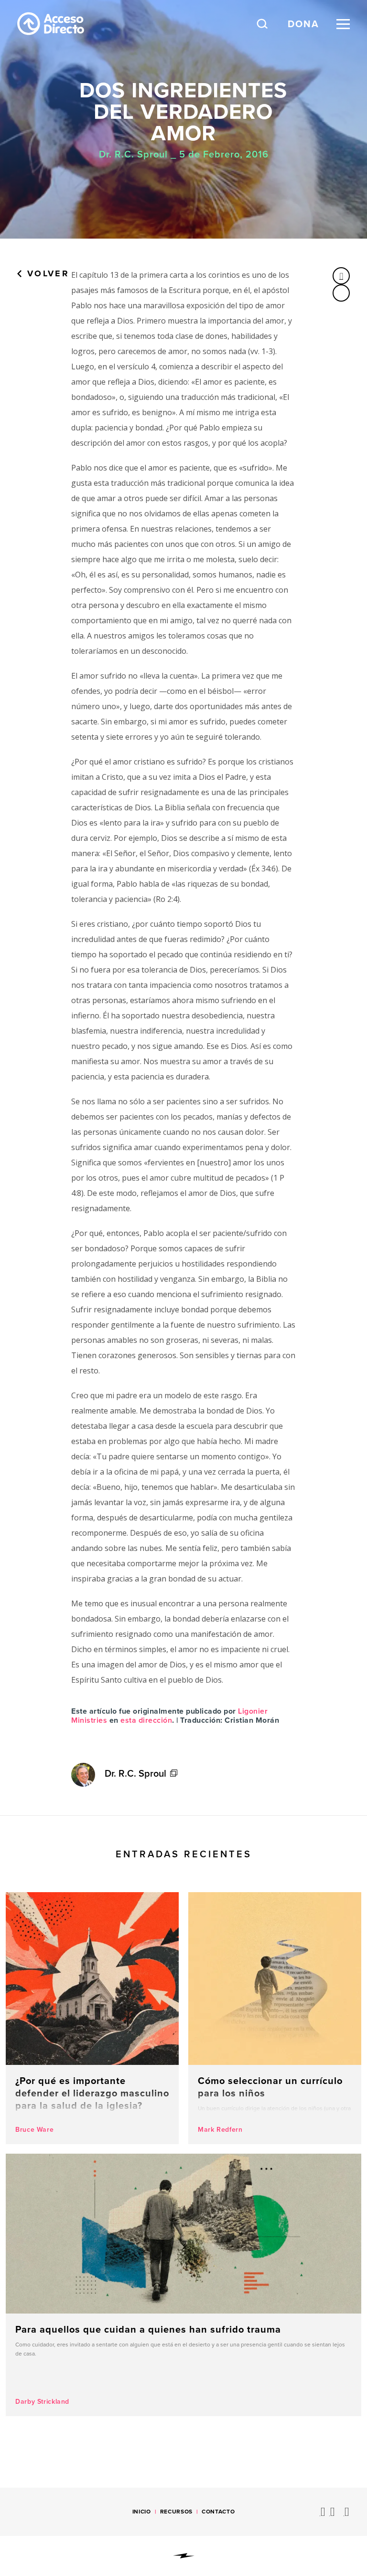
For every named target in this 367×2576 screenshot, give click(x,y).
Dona (303, 24)
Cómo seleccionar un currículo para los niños (275, 2018)
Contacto (218, 2512)
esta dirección (146, 1720)
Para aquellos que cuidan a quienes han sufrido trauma (183, 2285)
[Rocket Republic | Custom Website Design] (184, 2556)
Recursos (176, 2512)
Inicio (142, 2512)
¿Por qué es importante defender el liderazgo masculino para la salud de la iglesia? (92, 2018)
